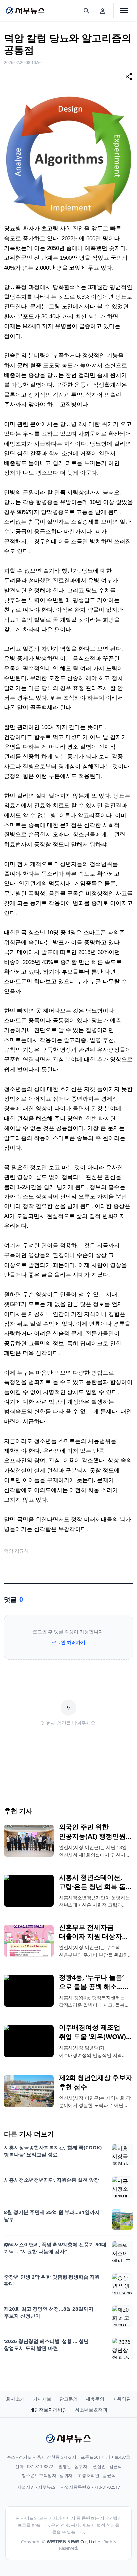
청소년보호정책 (91, 2410)
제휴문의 (95, 2399)
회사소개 (15, 2399)
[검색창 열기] (87, 11)
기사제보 (42, 2399)
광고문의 (68, 2399)
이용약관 (122, 2399)
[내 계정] (103, 11)
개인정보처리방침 (48, 2410)
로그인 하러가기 (68, 1642)
